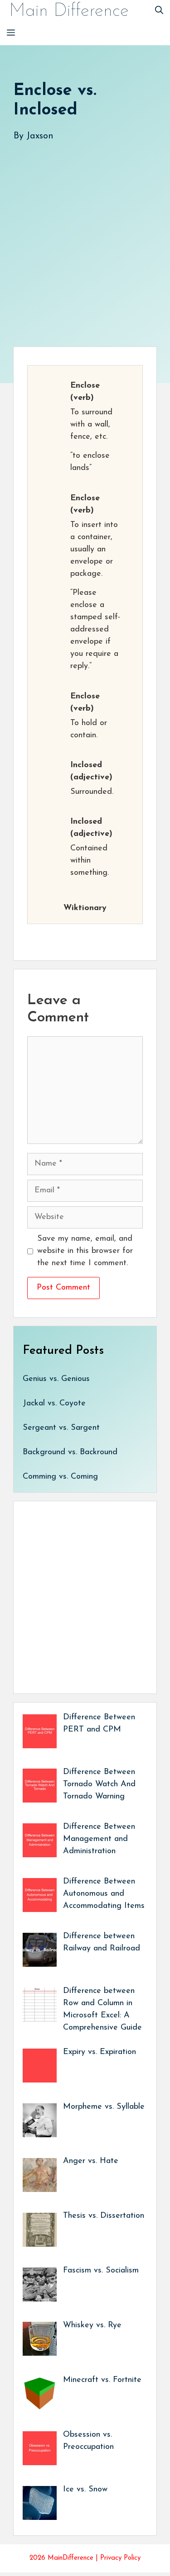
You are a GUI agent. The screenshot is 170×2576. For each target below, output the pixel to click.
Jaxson (40, 136)
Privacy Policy (120, 2558)
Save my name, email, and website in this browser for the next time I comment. (85, 1251)
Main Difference (69, 11)
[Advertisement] (85, 235)
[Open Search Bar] (159, 11)
